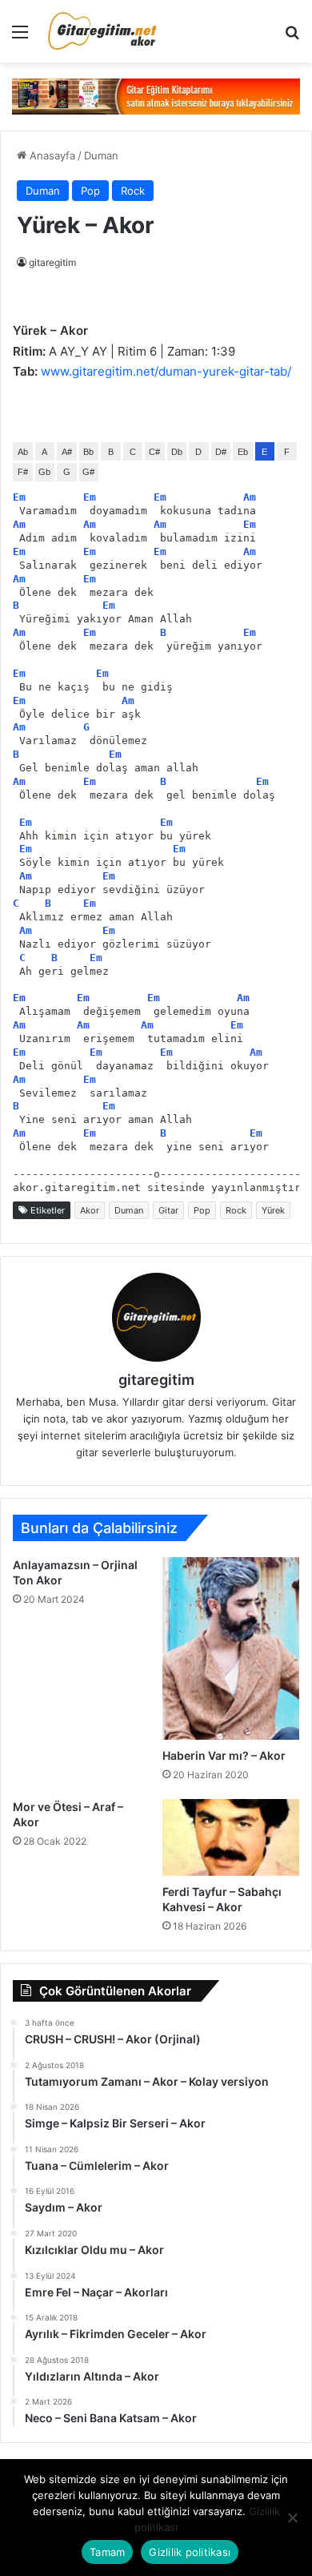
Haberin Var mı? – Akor (224, 1755)
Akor (90, 1210)
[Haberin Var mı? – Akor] (231, 1648)
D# (221, 452)
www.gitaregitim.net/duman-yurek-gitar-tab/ (166, 371)
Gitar (168, 1210)
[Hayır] (292, 2518)
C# (154, 452)
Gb (44, 472)
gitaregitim (52, 262)
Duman (101, 155)
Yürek (273, 1210)
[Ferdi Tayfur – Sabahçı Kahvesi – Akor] (231, 1837)
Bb (88, 452)
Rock (133, 191)
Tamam (107, 2552)
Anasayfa (51, 155)
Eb (243, 452)
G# (88, 472)
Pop (90, 191)
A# (67, 452)
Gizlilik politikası (190, 2552)
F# (23, 472)
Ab (23, 452)
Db (177, 452)
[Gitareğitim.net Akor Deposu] (104, 31)
